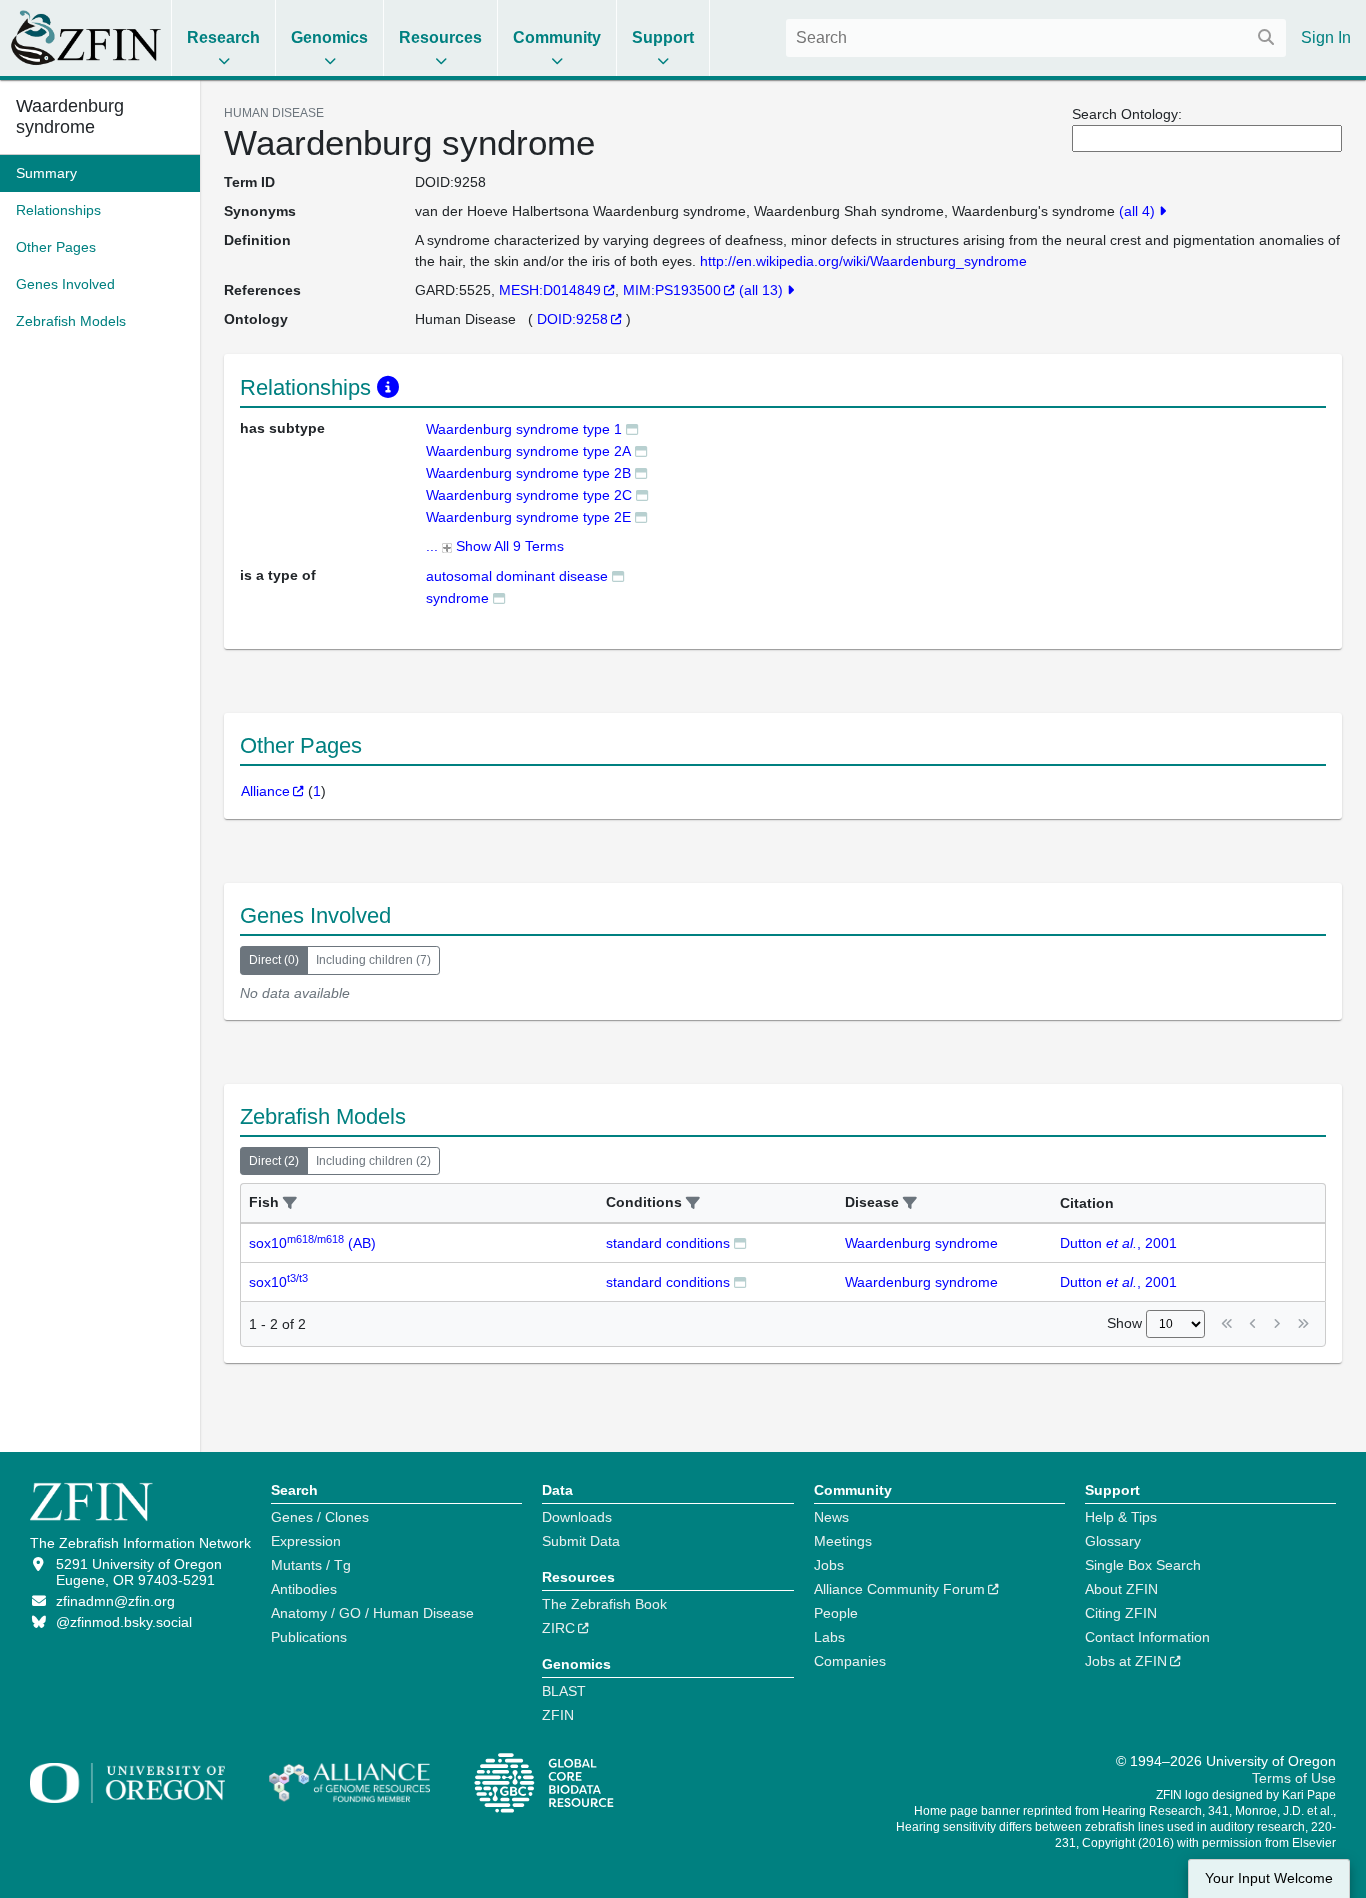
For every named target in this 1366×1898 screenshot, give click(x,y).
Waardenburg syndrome (70, 116)
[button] (290, 1203)
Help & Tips (1121, 1517)
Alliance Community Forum (899, 1589)
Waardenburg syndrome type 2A (528, 451)
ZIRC (558, 1628)
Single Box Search (1143, 1565)
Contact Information (1147, 1637)
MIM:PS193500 (672, 290)
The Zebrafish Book (604, 1604)
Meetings (843, 1541)
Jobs (829, 1565)
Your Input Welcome (1269, 1878)
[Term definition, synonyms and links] (632, 428)
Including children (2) (373, 1161)
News (831, 1517)
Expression (306, 1541)
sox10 (278, 1282)
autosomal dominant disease (517, 576)
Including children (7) (373, 960)
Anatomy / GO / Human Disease (372, 1613)
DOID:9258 (572, 319)
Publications (309, 1637)
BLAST (564, 1691)
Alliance (265, 791)
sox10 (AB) (312, 1243)
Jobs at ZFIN (1126, 1661)
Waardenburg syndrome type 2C (529, 495)
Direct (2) (274, 1161)
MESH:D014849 (550, 290)
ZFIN (558, 1715)
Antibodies (304, 1589)
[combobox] (1036, 38)
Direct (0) (274, 960)
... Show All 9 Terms (495, 546)
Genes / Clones (320, 1517)
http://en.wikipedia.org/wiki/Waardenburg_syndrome (863, 261)
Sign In (1326, 37)
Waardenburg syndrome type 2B (528, 473)
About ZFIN (1121, 1589)
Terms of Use (1294, 1778)
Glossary (1113, 1541)
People (836, 1613)
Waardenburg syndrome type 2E (528, 517)
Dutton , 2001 (1118, 1243)
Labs (829, 1637)
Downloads (577, 1517)
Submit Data (581, 1541)
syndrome (457, 598)
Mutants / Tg (311, 1565)
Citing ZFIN (1121, 1613)
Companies (850, 1661)
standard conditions (668, 1243)
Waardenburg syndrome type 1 (524, 429)
